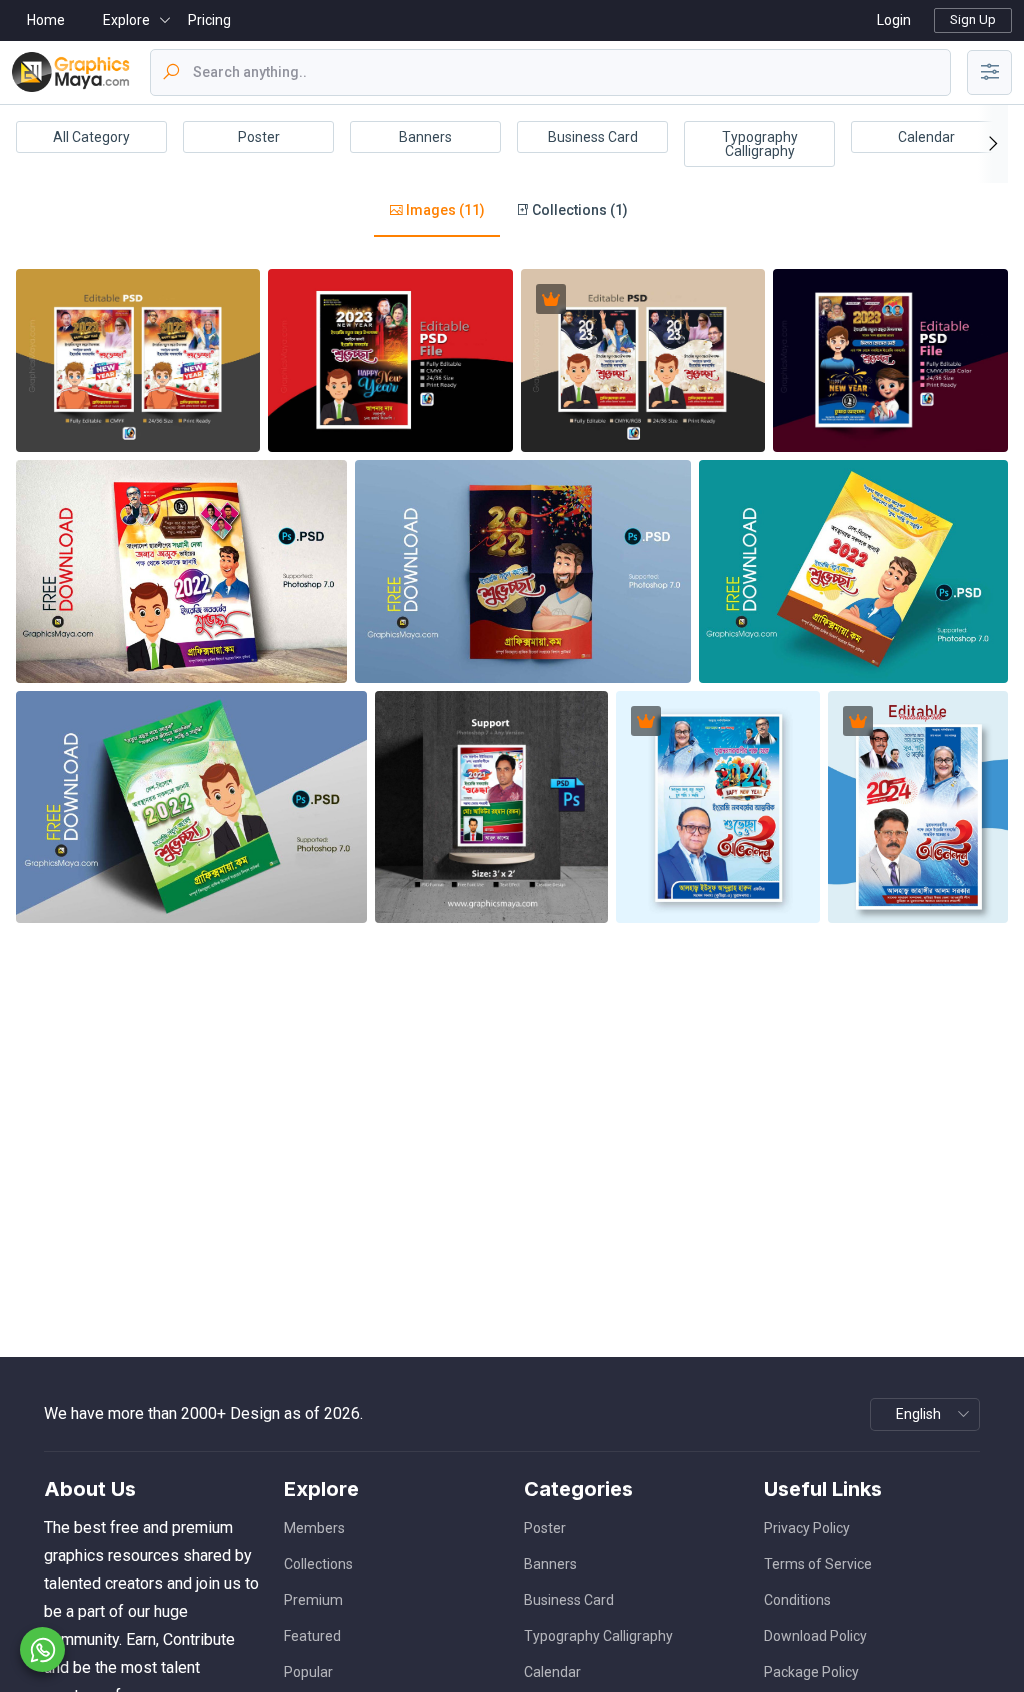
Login (894, 20)
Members (314, 1528)
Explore (126, 20)
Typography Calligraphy (760, 144)
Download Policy (815, 1636)
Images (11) (444, 210)
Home (46, 20)
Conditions (797, 1600)
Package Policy (811, 1672)
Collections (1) (578, 210)
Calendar (926, 137)
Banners (425, 137)
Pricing (209, 20)
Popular (308, 1672)
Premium (313, 1600)
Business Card (593, 137)
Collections (318, 1564)
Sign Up (973, 19)
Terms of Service (818, 1564)
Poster (259, 137)
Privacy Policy (807, 1528)
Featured (312, 1636)
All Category (91, 137)
